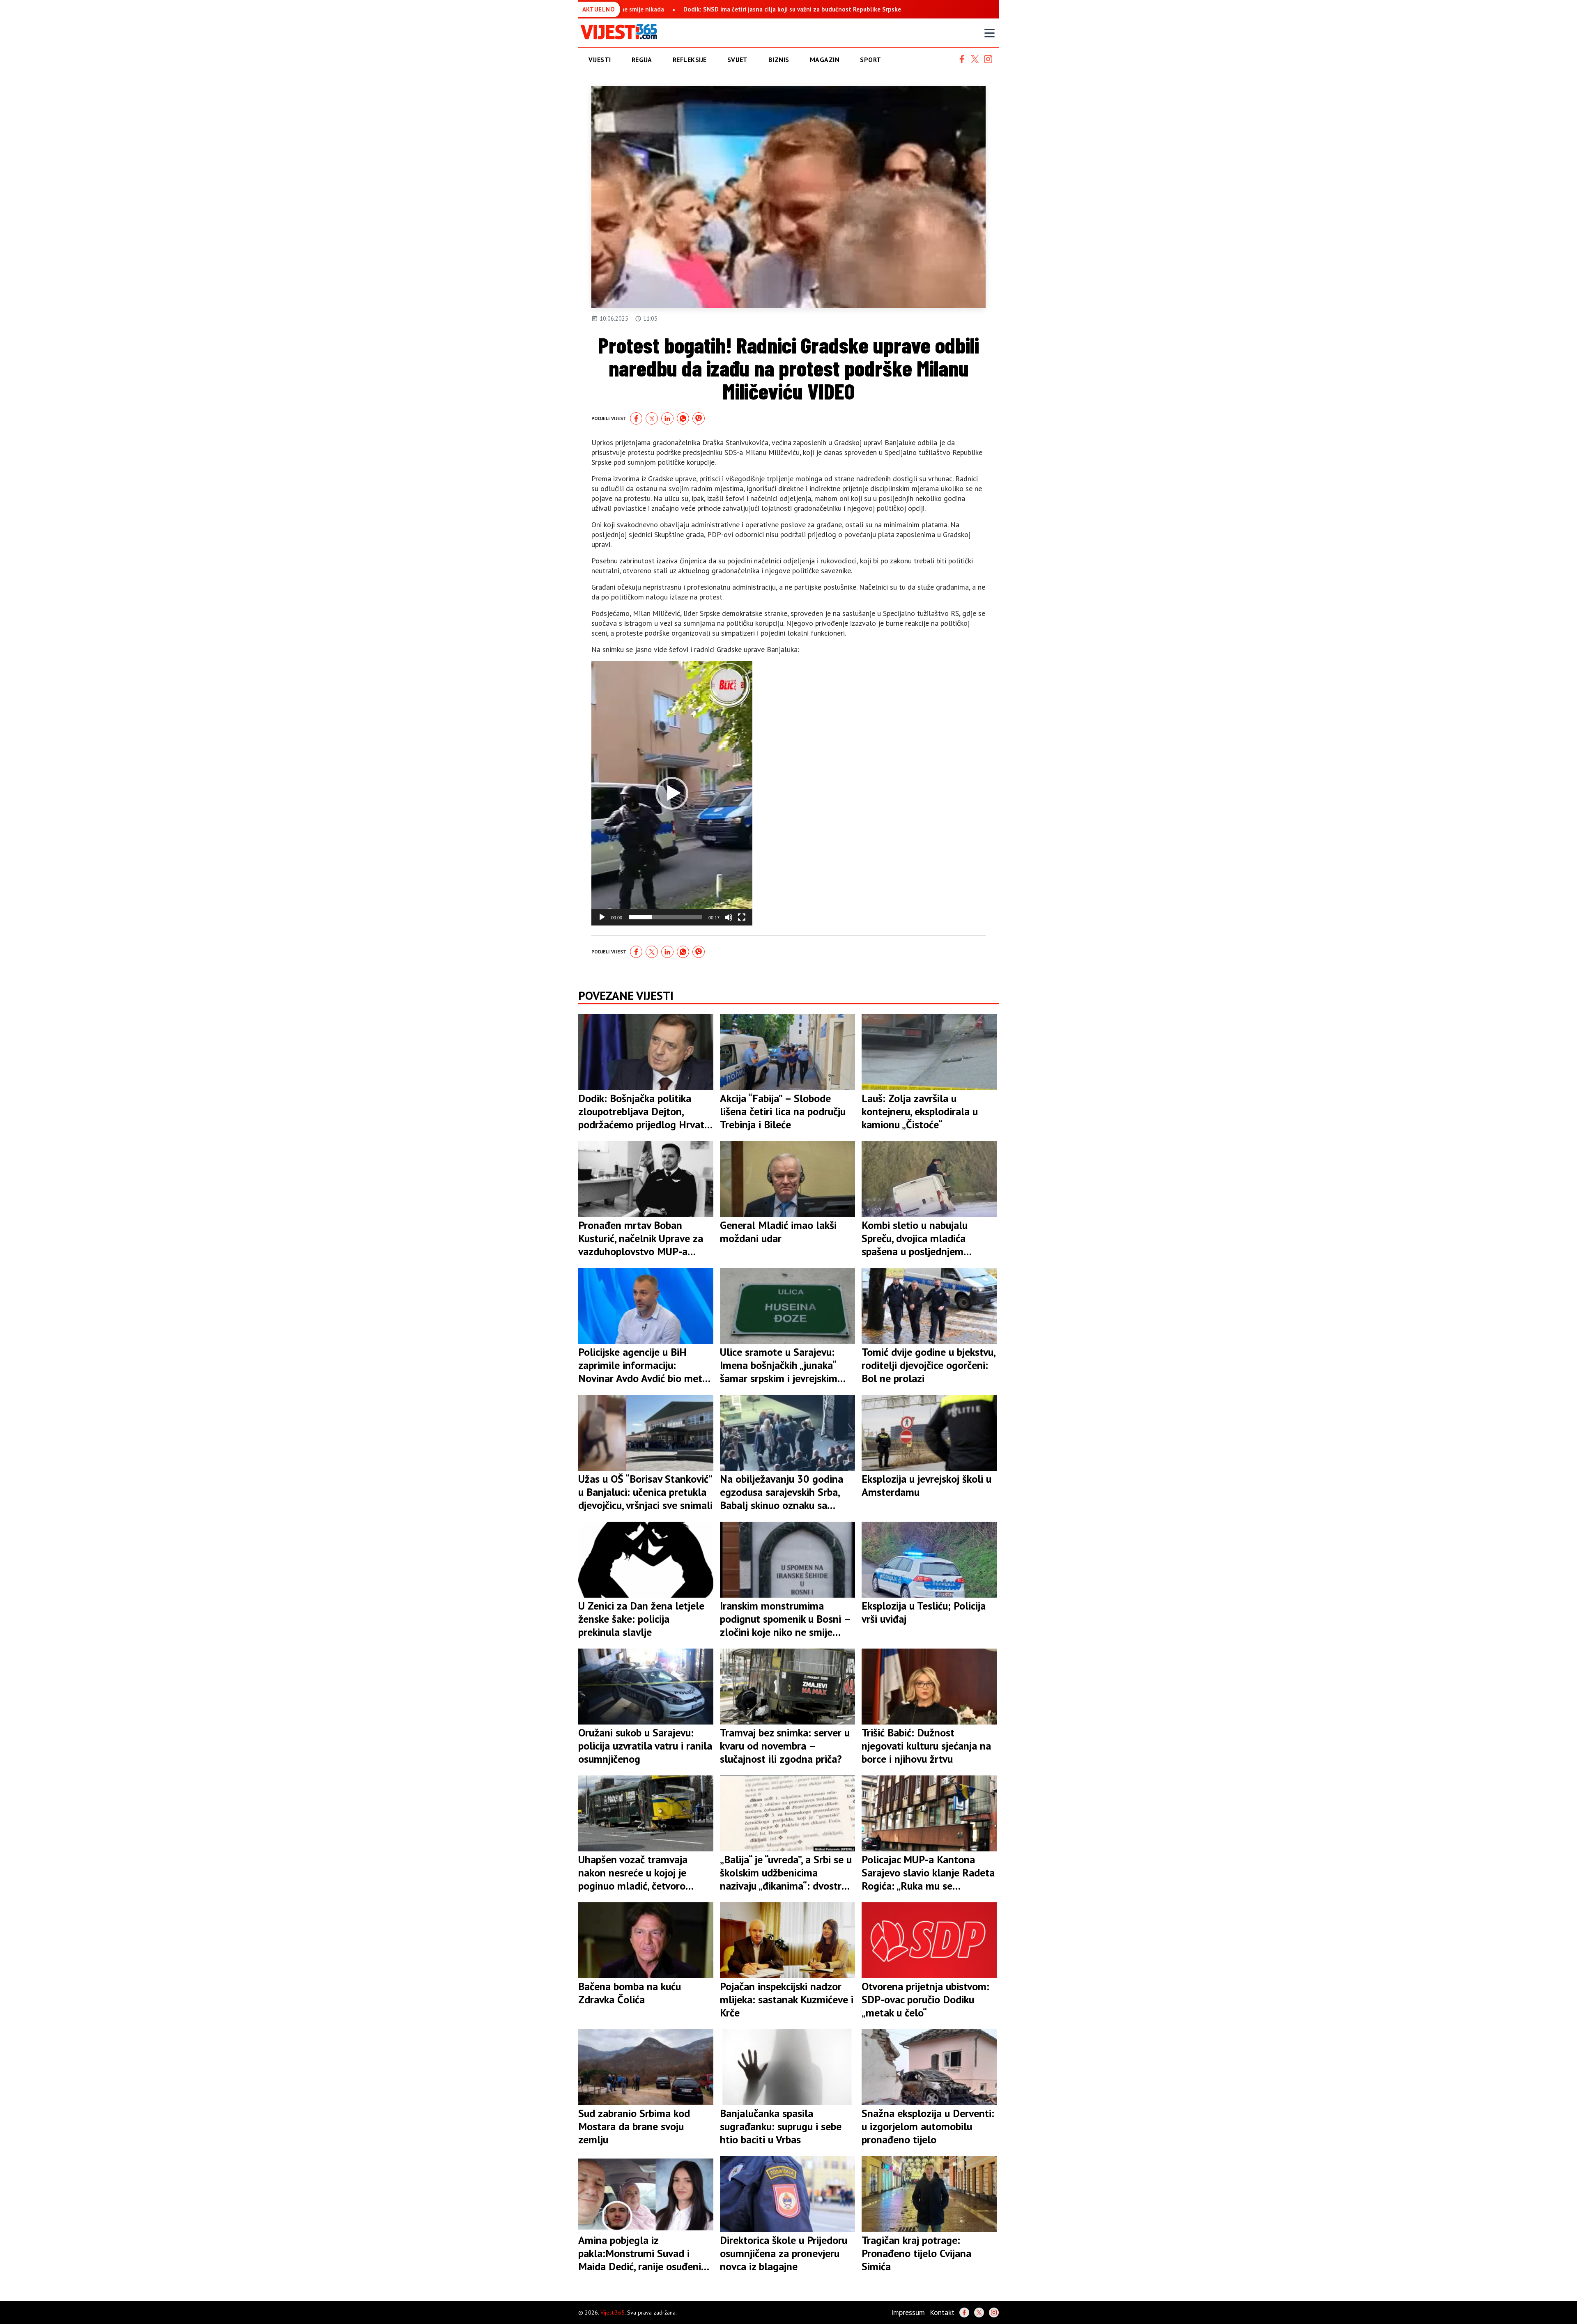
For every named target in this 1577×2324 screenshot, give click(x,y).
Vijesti (600, 60)
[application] (672, 793)
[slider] (665, 917)
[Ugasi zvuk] (729, 917)
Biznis (779, 60)
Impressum (908, 2312)
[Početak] (602, 917)
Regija (642, 60)
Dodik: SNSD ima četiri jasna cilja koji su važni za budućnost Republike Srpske (733, 9)
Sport (871, 60)
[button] (672, 793)
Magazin (825, 60)
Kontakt (942, 2312)
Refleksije (690, 60)
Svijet (738, 60)
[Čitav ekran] (742, 917)
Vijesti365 (613, 2313)
